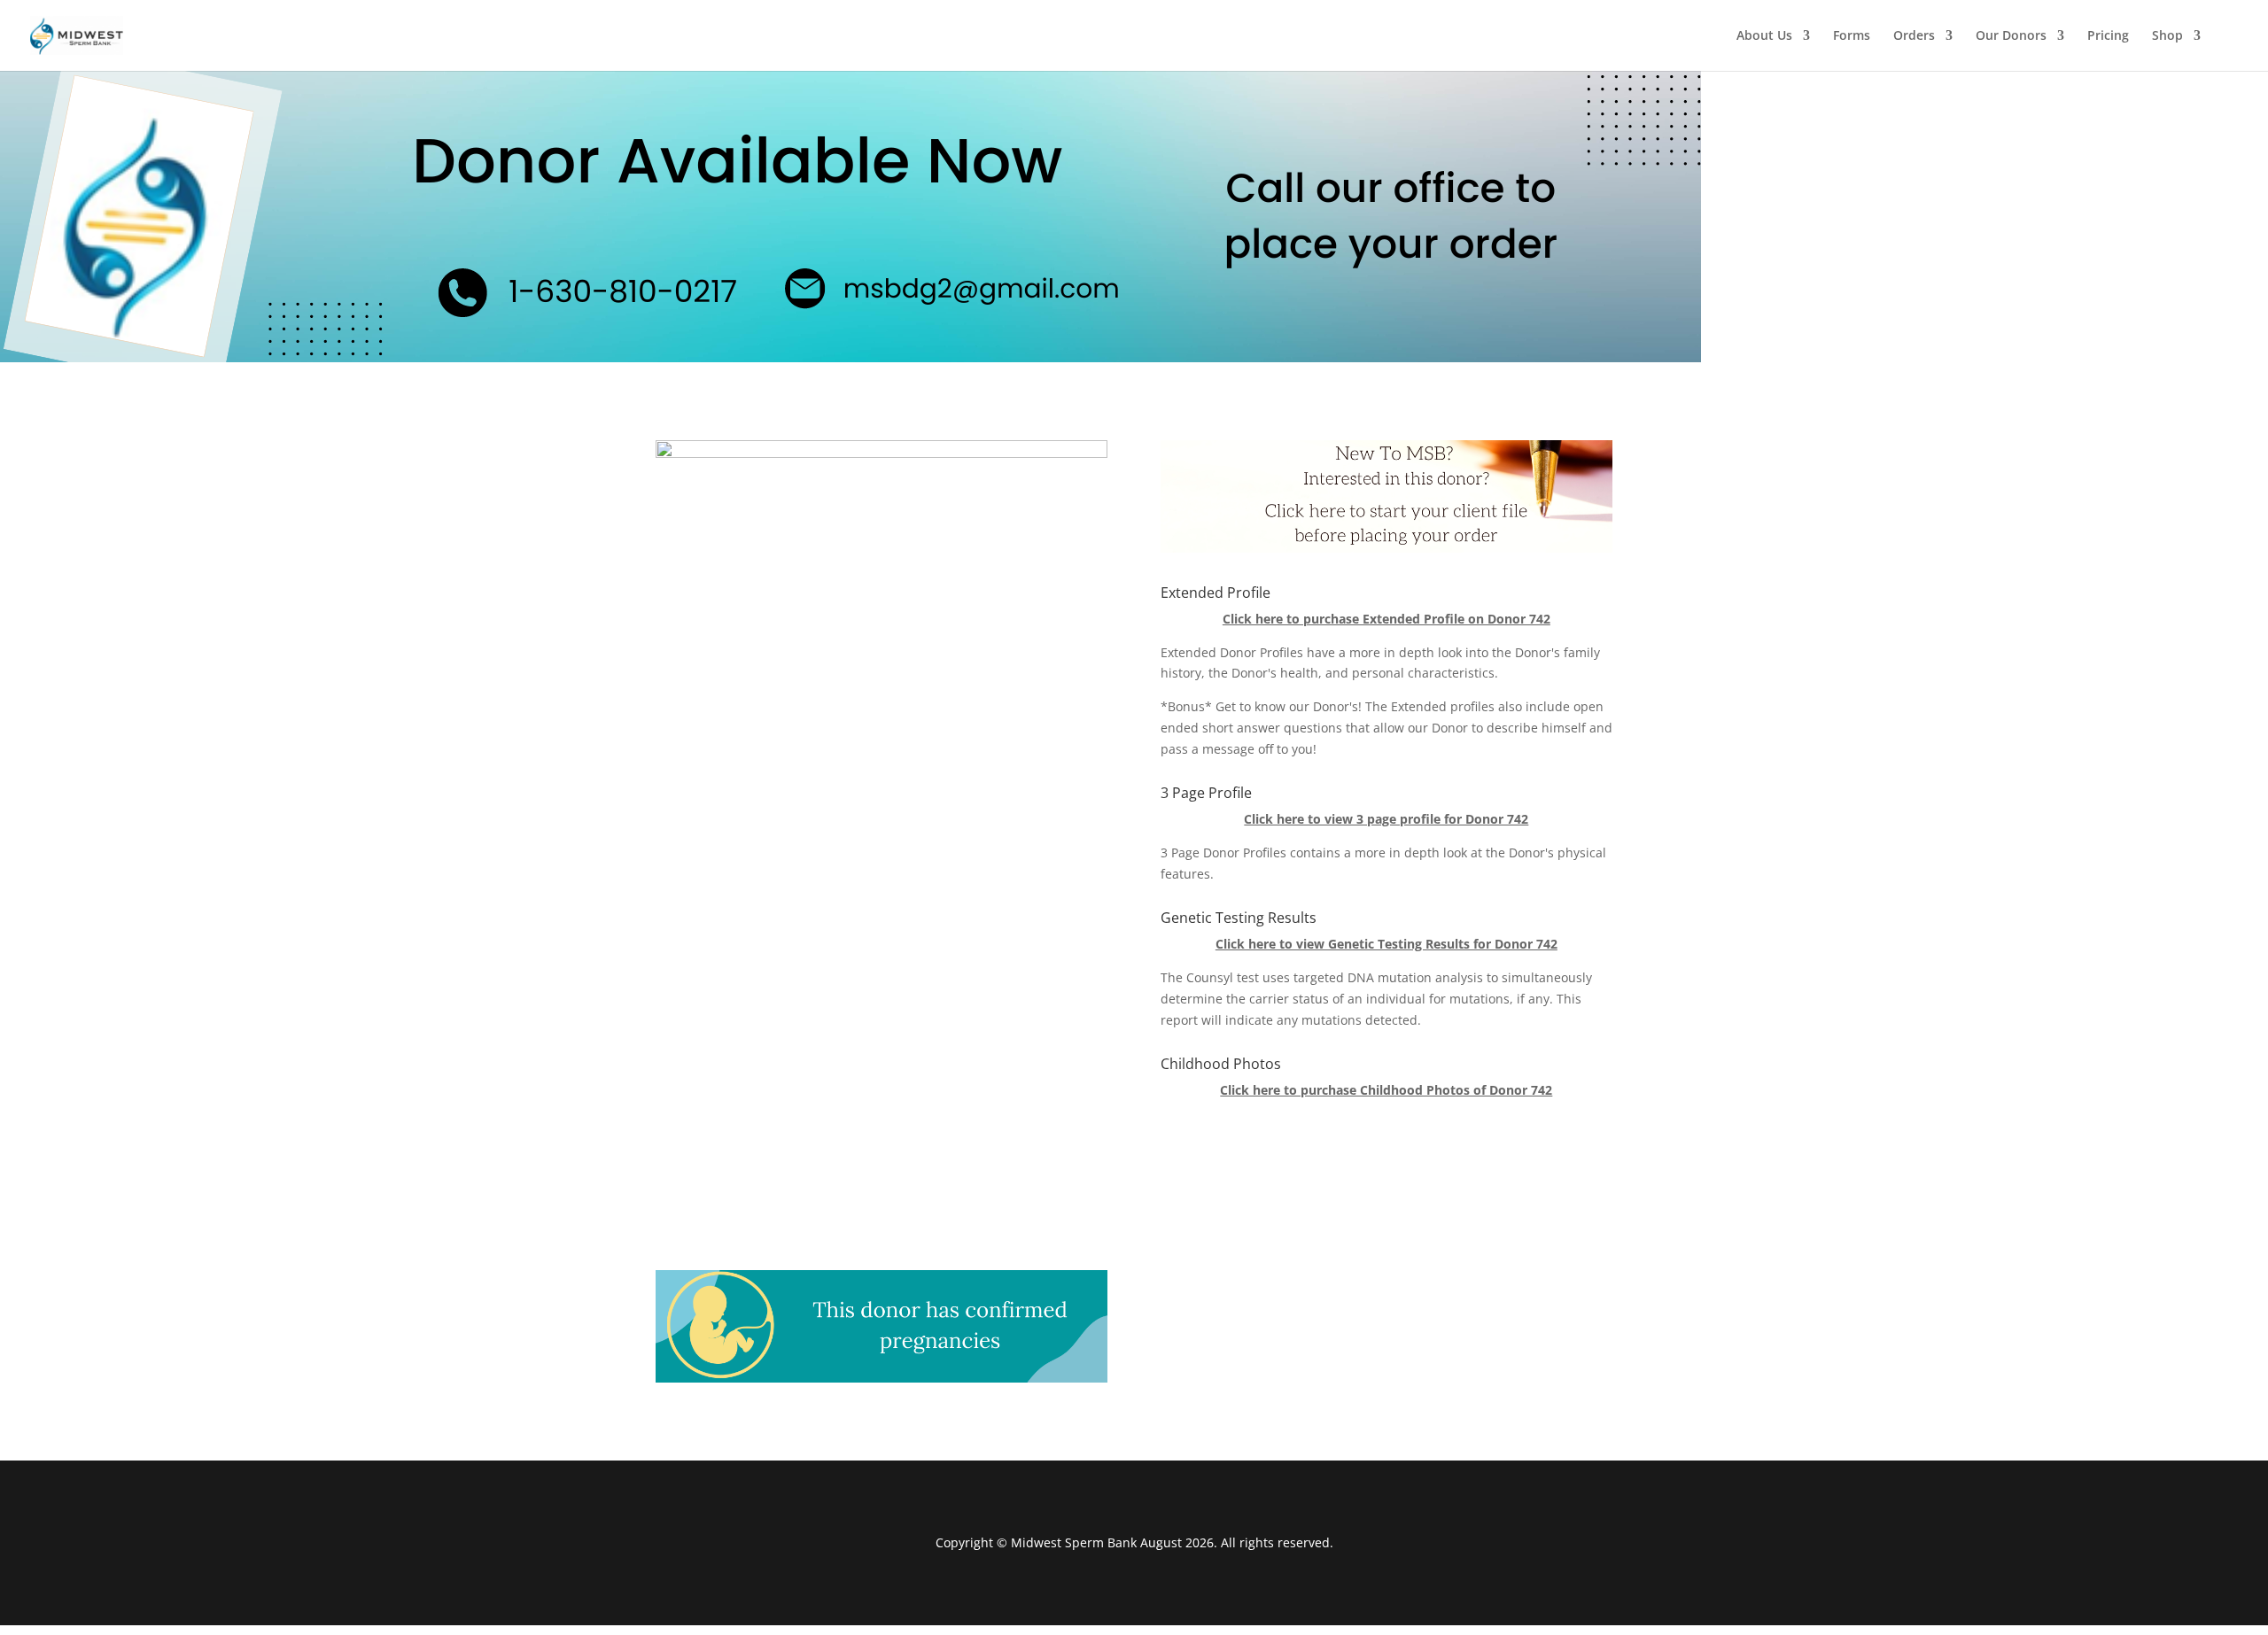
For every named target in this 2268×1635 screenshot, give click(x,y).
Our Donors (2011, 36)
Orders (1914, 36)
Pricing (2108, 36)
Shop (2167, 36)
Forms (1852, 36)
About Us (1764, 36)
